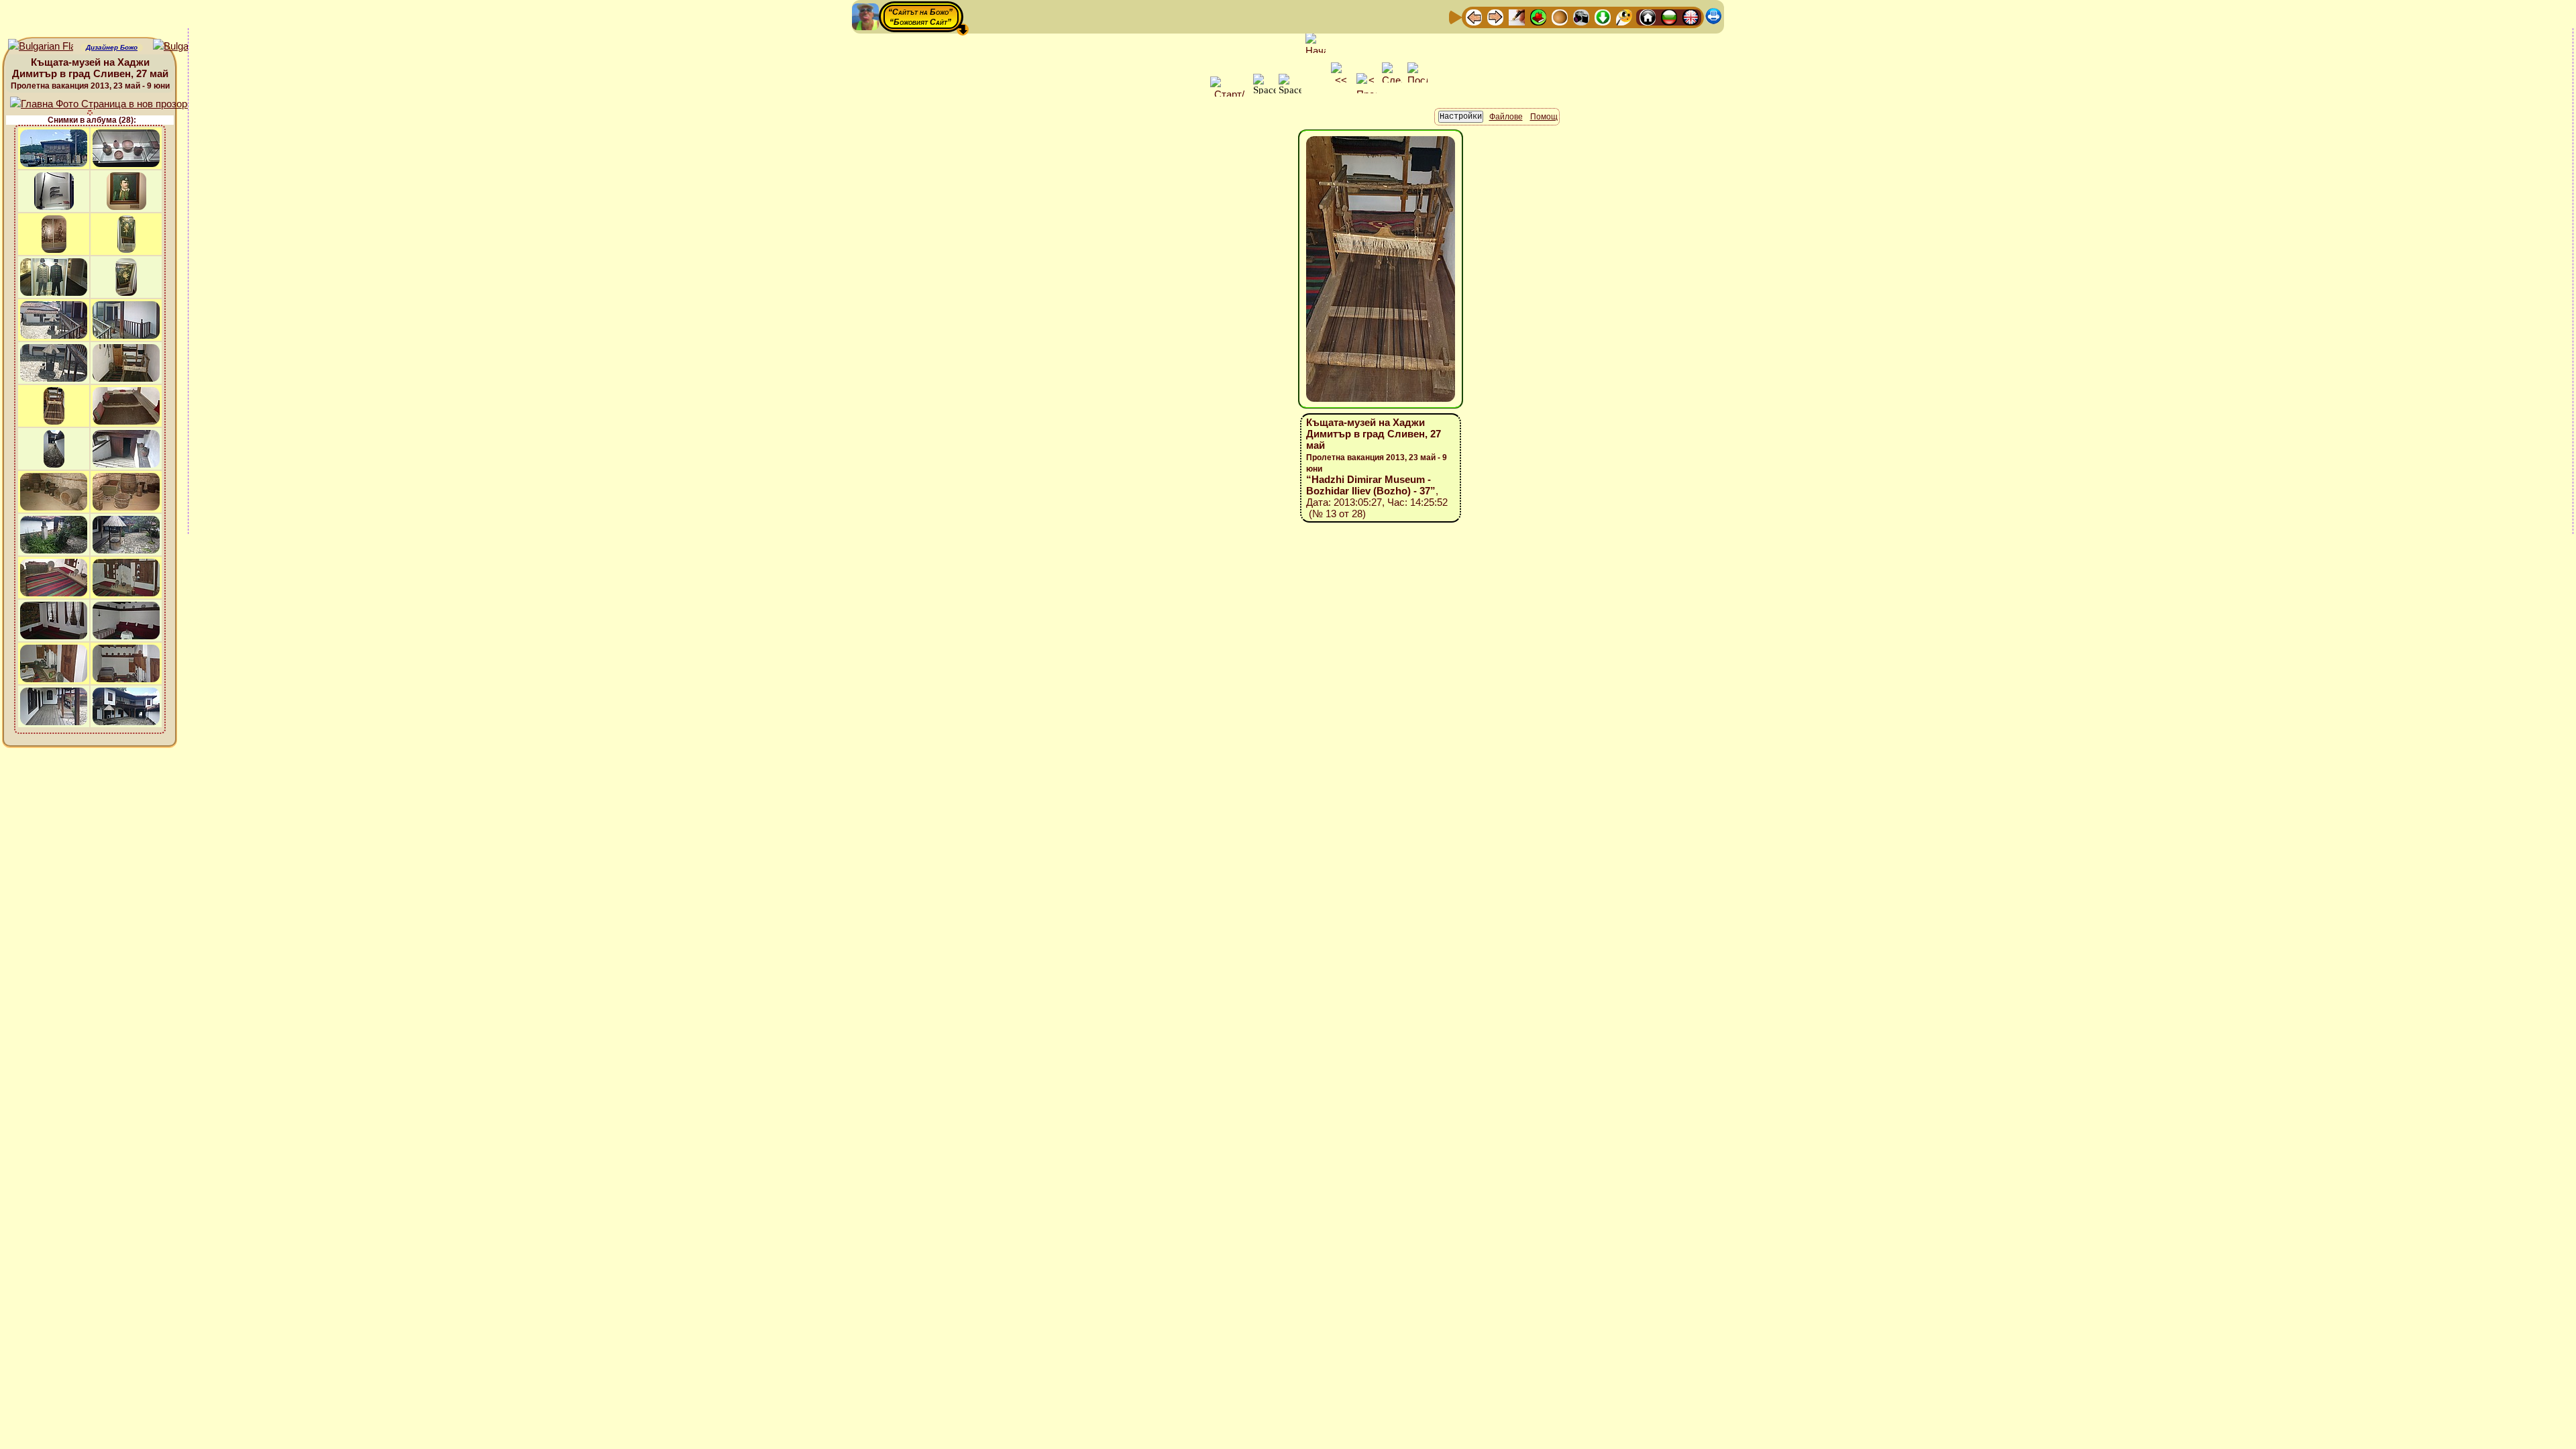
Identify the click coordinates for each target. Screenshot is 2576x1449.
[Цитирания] (1538, 16)
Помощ (1544, 117)
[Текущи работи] (1560, 16)
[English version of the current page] (41, 47)
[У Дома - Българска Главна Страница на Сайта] (1669, 16)
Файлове (1506, 117)
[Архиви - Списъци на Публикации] (1517, 16)
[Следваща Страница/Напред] (1495, 16)
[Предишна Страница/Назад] (1474, 16)
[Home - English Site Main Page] (1690, 16)
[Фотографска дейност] (1581, 16)
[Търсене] (1624, 16)
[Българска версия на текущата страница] (185, 47)
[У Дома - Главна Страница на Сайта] (1648, 16)
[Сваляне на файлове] (1603, 16)
